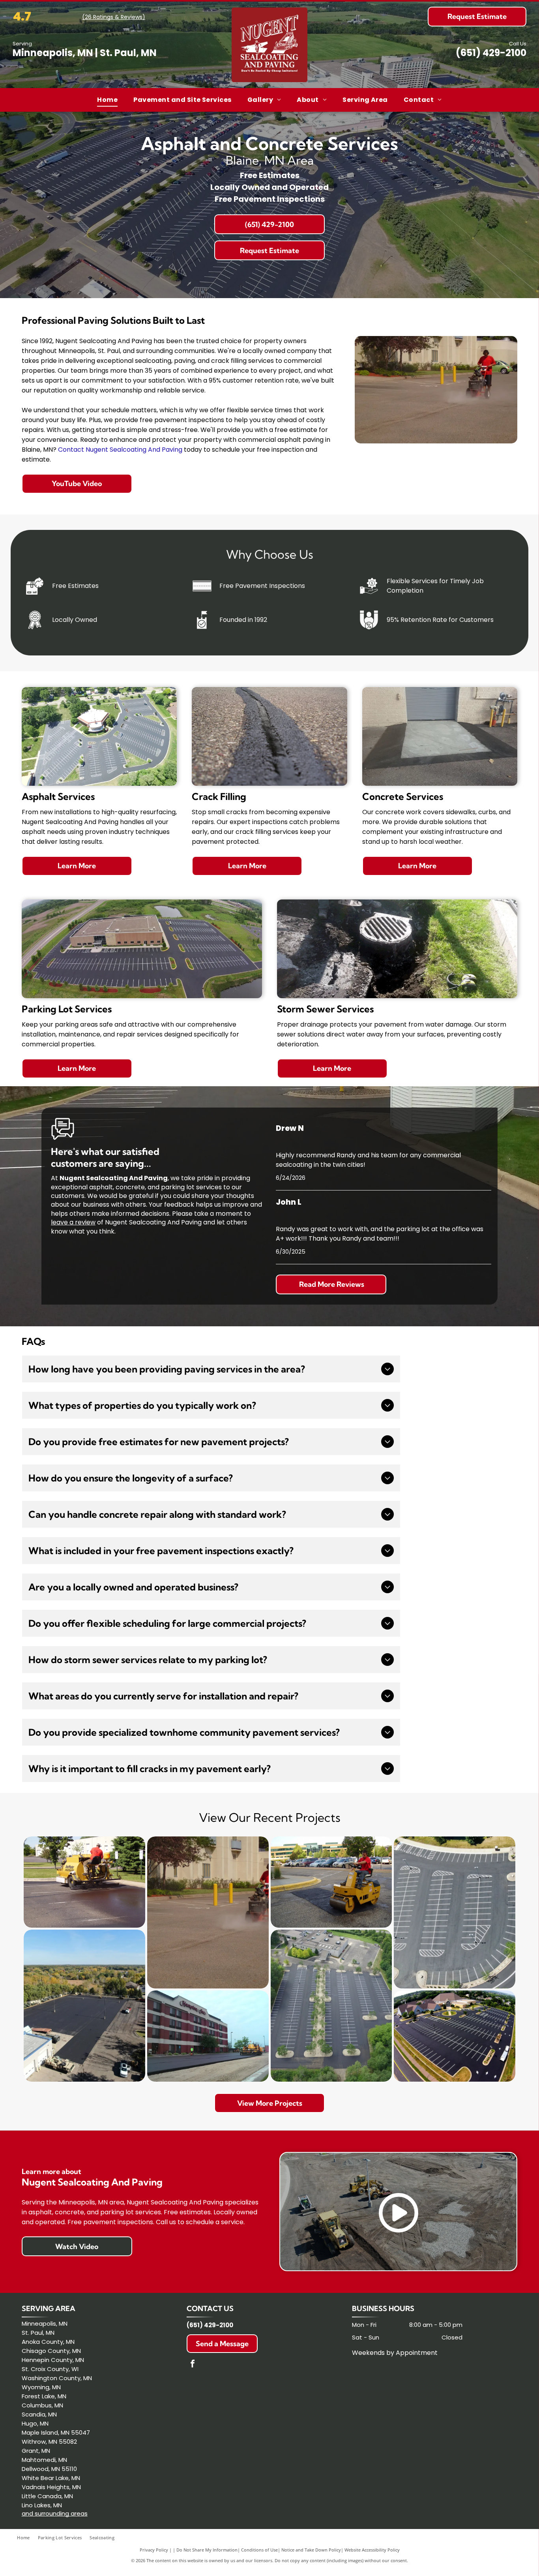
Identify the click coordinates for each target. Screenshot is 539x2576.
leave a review (73, 1222)
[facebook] (193, 2365)
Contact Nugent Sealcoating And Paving (120, 450)
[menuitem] (107, 100)
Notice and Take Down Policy (311, 2550)
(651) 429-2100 (491, 53)
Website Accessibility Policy (372, 2550)
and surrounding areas (55, 2513)
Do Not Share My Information (207, 2550)
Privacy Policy (154, 2550)
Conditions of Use (259, 2550)
